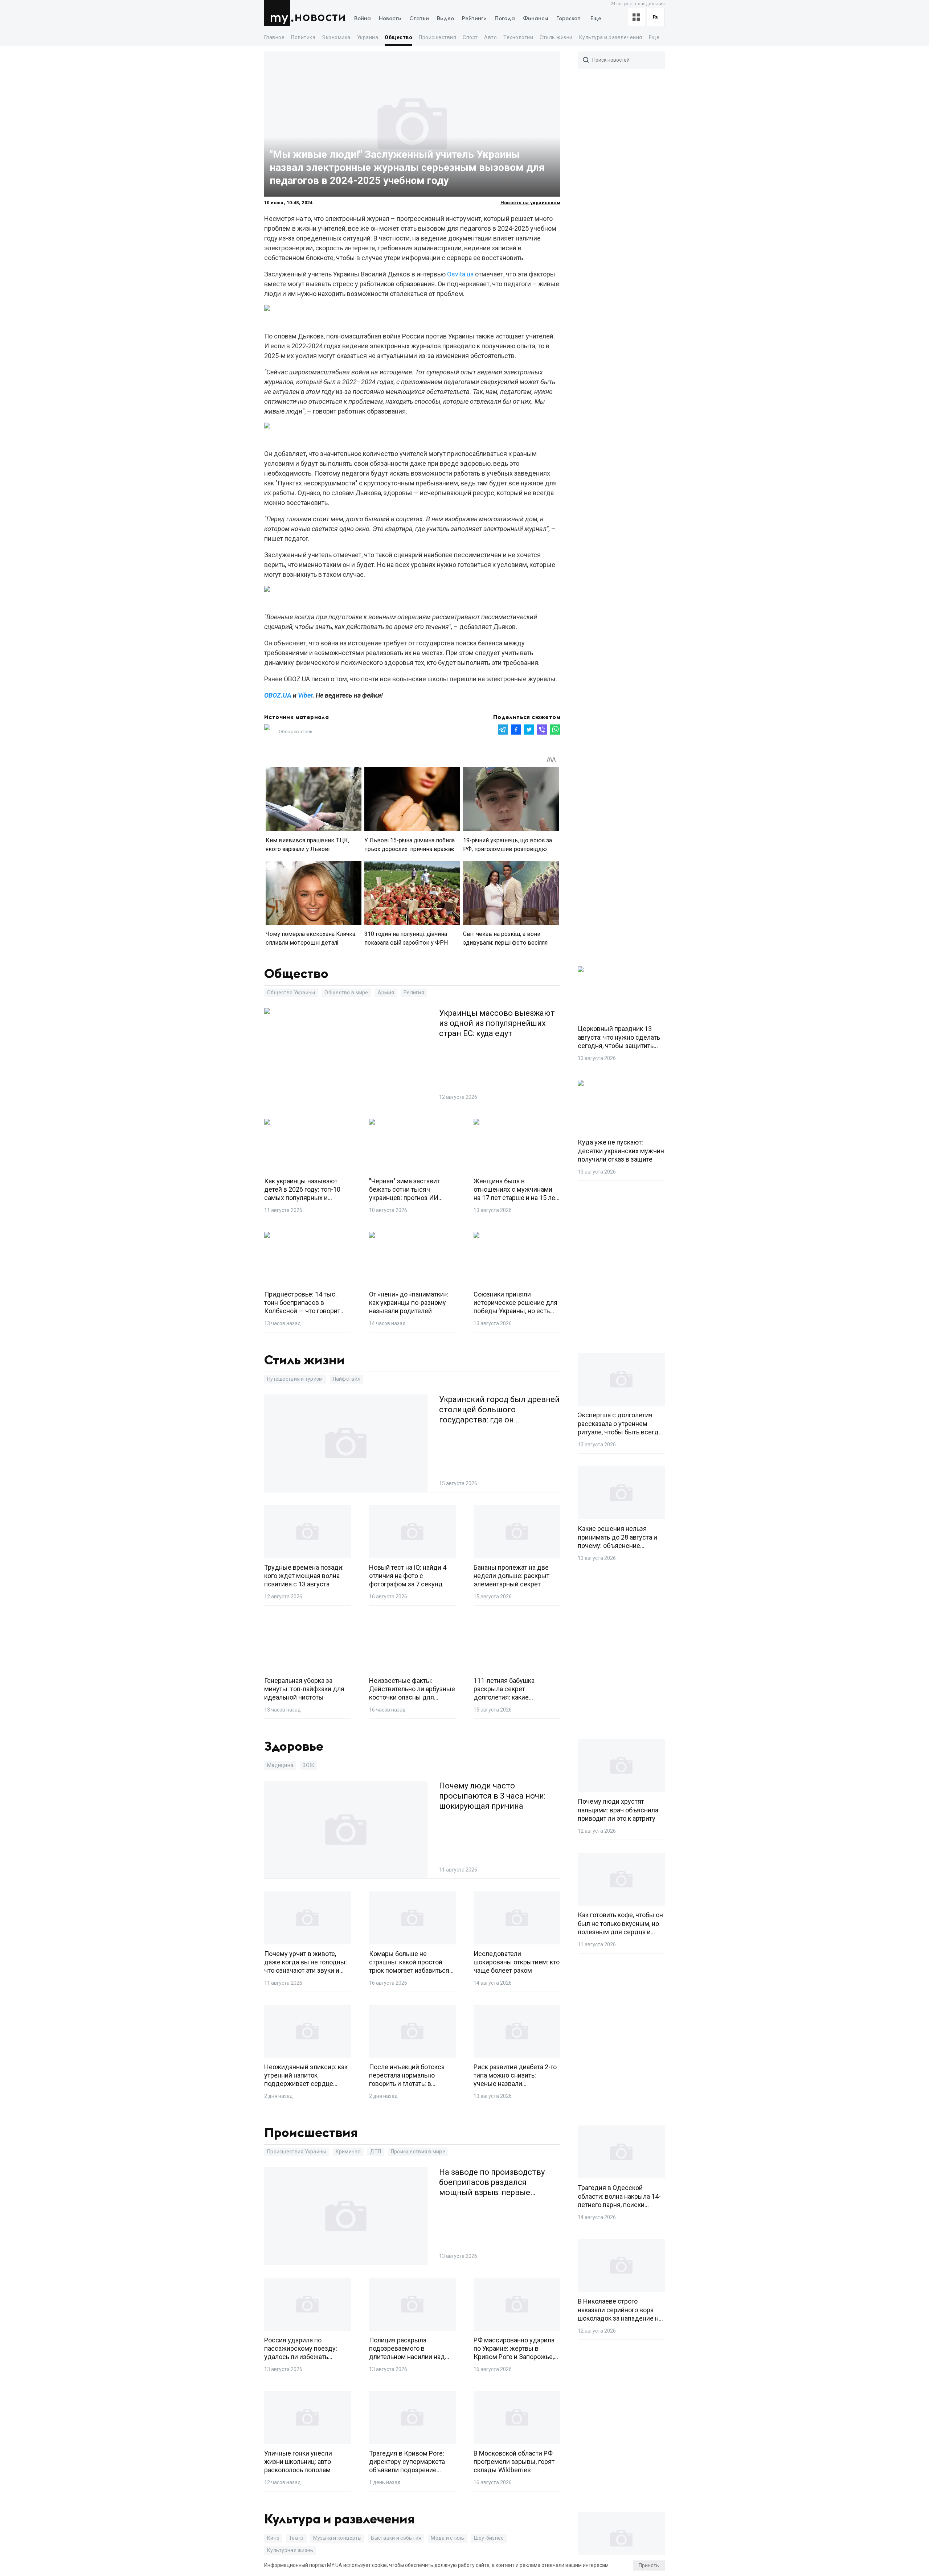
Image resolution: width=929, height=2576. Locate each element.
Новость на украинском (530, 203)
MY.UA (279, 13)
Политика (303, 37)
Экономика (336, 37)
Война (363, 19)
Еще (596, 19)
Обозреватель (296, 732)
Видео (445, 19)
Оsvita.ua (460, 274)
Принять (649, 2565)
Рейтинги (474, 19)
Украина (368, 37)
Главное (274, 37)
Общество (398, 37)
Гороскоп (568, 19)
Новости (320, 17)
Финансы (536, 19)
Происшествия (437, 37)
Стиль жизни (556, 37)
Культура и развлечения (611, 37)
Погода (505, 19)
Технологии (518, 37)
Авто (490, 37)
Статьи (419, 19)
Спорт (470, 37)
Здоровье (294, 1747)
